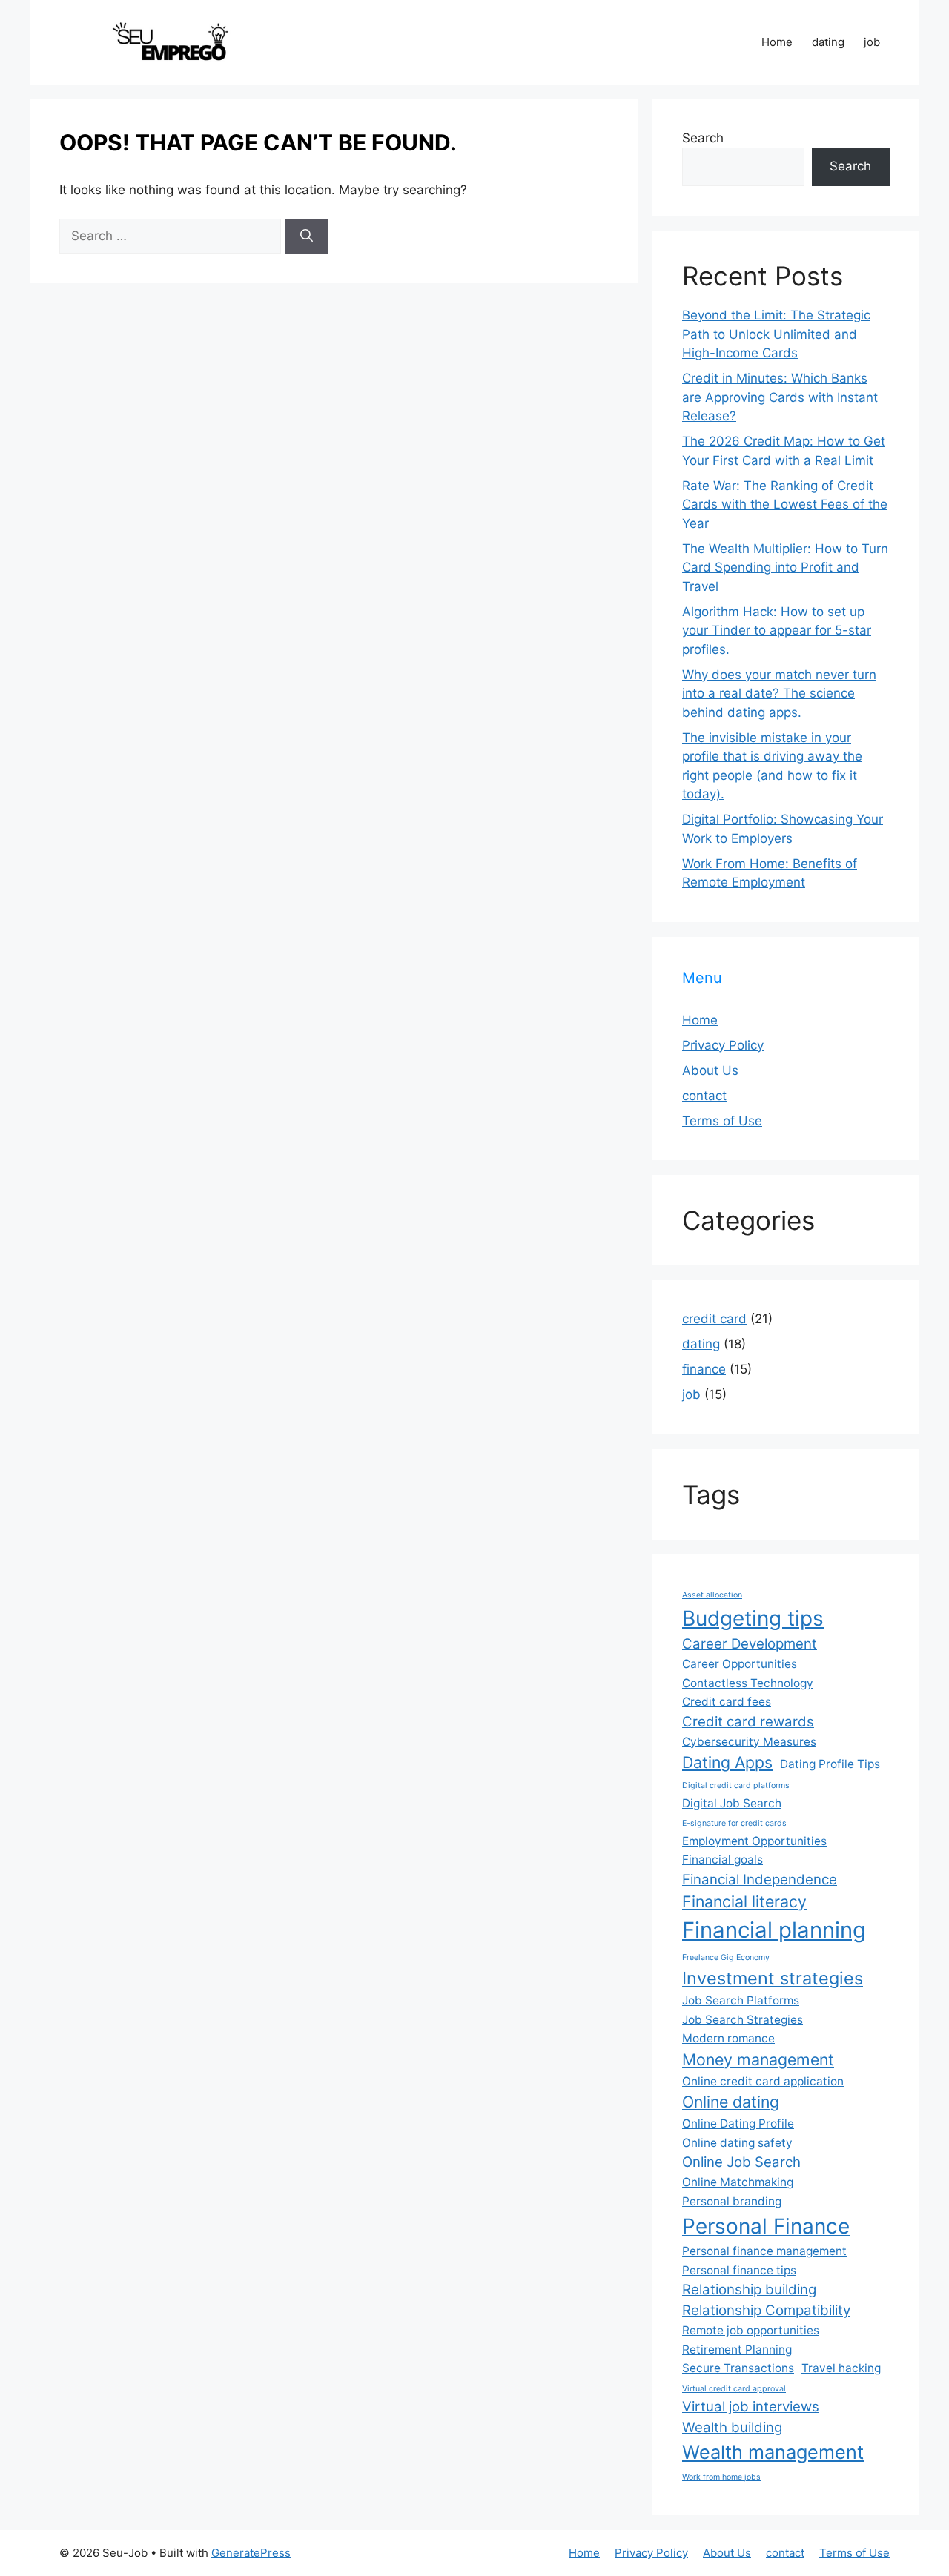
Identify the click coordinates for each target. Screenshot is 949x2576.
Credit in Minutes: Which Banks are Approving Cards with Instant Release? (780, 397)
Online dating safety (737, 2143)
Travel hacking (841, 2368)
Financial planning (774, 1930)
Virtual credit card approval (734, 2389)
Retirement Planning (737, 2350)
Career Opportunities (740, 1664)
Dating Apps (727, 1762)
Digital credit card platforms (736, 1785)
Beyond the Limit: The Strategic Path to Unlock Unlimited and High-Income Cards (776, 334)
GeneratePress (251, 2553)
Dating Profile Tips (830, 1764)
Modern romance (728, 2038)
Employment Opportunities (754, 1841)
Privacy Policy (723, 1045)
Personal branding (732, 2201)
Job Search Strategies (743, 2020)
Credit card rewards (748, 1722)
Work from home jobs (721, 2477)
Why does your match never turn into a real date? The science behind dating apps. (779, 693)
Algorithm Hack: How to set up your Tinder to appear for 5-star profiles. (777, 630)
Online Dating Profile (738, 2123)
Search (703, 138)
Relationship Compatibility (766, 2310)
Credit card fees (727, 1702)
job (872, 42)
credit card (714, 1319)
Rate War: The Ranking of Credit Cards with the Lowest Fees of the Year (785, 504)
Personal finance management (764, 2251)
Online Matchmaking (738, 2182)
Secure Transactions (738, 2368)
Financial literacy (744, 1901)
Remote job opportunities (751, 2330)
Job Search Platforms (741, 2000)
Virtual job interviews (751, 2407)
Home (777, 42)
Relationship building (749, 2289)
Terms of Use (722, 1121)
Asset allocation (712, 1595)
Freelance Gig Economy (726, 1957)
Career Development (750, 1644)
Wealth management (773, 2452)
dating (828, 42)
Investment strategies (773, 1978)
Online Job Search (741, 2162)
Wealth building (732, 2427)
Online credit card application (763, 2081)
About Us (710, 1070)
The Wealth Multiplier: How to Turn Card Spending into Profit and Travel (785, 567)
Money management (758, 2059)
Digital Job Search (732, 1803)
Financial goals (723, 1860)
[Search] (307, 236)
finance (704, 1369)
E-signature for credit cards (734, 1823)
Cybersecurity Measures (749, 1742)
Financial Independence (760, 1880)
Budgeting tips (753, 1618)
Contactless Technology (748, 1683)
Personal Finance (766, 2226)
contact (704, 1096)
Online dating (731, 2102)
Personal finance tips (739, 2270)
